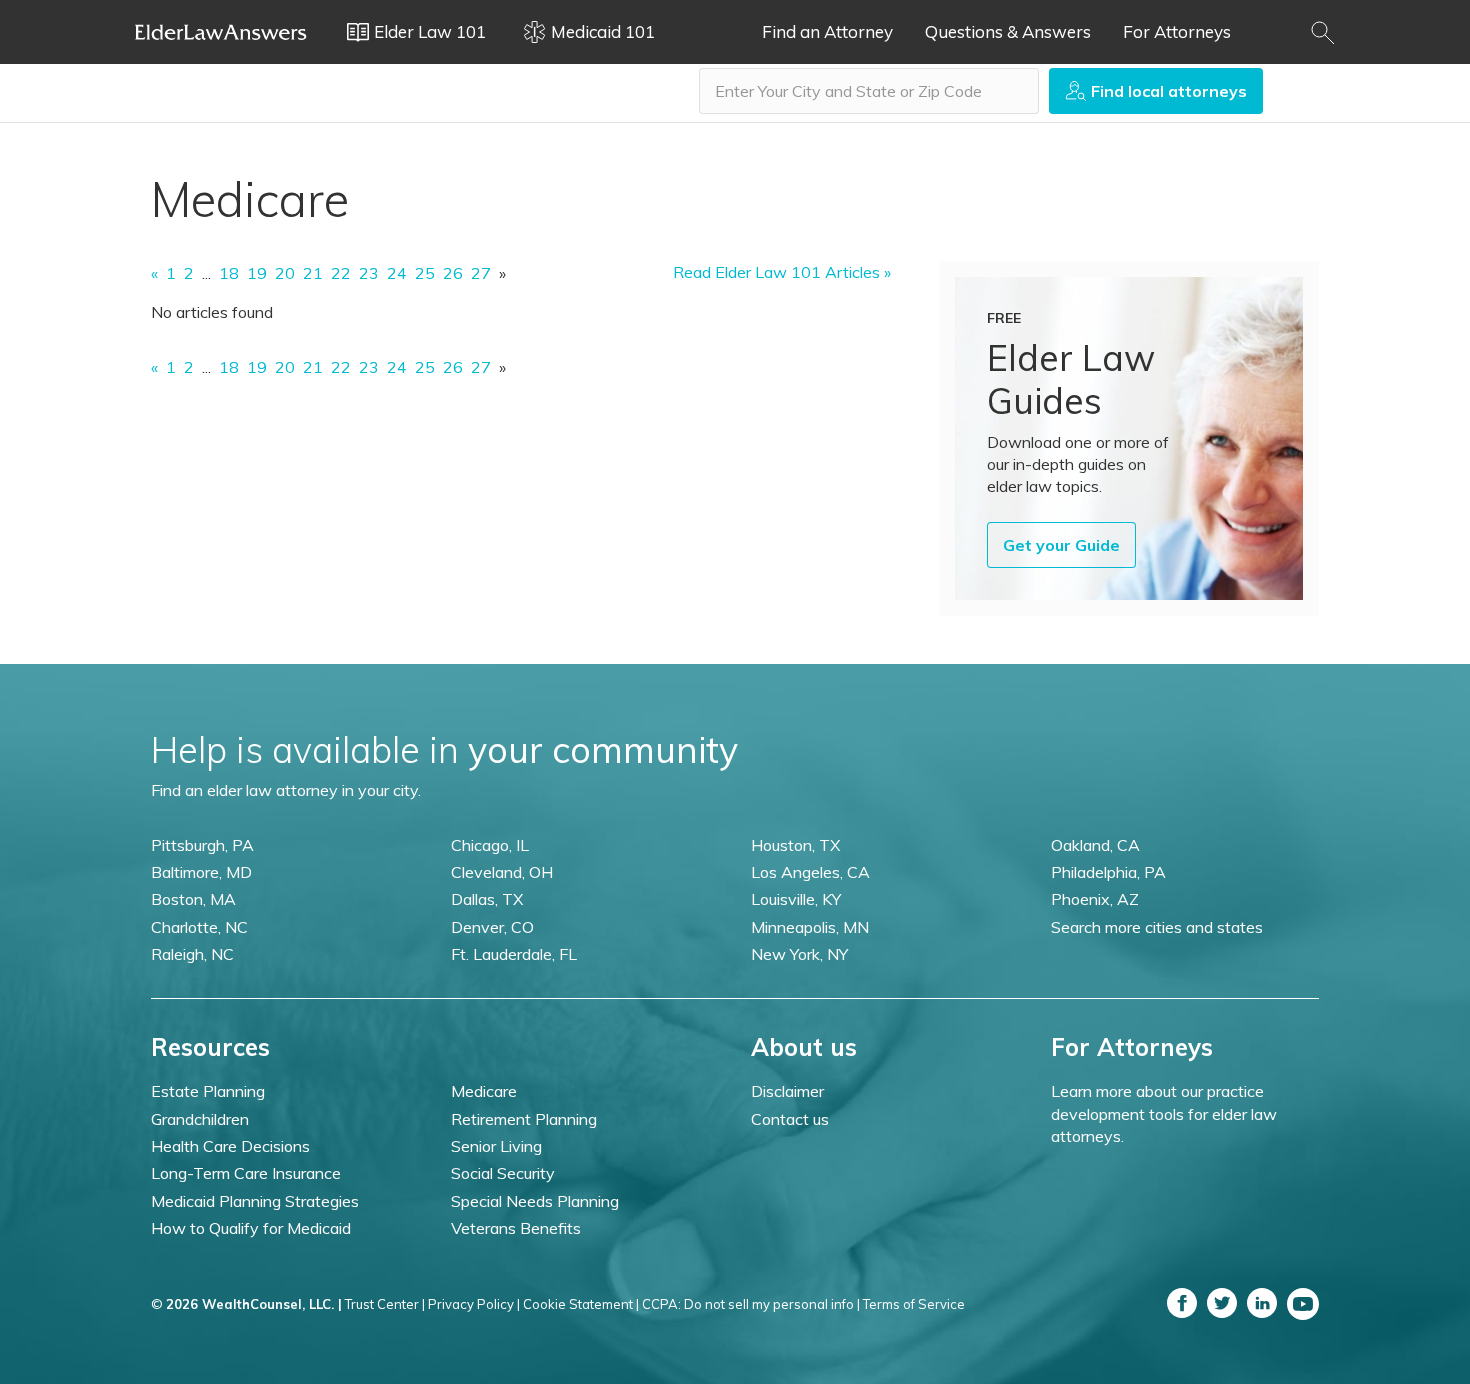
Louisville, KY (796, 899)
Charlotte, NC (199, 927)
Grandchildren (200, 1119)
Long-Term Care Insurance (246, 1173)
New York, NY (799, 954)
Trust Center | (385, 1304)
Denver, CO (492, 927)
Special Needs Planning (535, 1201)
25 (425, 273)
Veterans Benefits (516, 1228)
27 (481, 273)
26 (453, 273)
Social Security (503, 1173)
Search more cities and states (1157, 927)
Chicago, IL (490, 845)
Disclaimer (787, 1091)
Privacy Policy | (474, 1304)
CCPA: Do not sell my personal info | (751, 1304)
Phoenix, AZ (1095, 899)
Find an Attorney (827, 31)
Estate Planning (208, 1091)
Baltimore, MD (201, 872)
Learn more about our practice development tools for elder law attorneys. (1164, 1113)
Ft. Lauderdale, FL (514, 954)
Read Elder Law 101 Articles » (782, 272)
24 (397, 273)
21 (313, 273)
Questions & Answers (1008, 31)
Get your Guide (1061, 545)
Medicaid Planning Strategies (255, 1201)
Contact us (790, 1119)
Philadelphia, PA (1108, 872)
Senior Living (496, 1146)
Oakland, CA (1095, 845)
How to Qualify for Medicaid (251, 1228)
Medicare (484, 1091)
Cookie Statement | (581, 1304)
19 (257, 273)
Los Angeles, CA (810, 872)
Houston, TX (795, 845)
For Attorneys (1177, 31)
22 (341, 273)
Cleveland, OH (502, 872)
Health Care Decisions (230, 1146)
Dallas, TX (487, 899)
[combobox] (869, 91)
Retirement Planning (524, 1119)
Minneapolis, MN (810, 927)
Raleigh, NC (192, 954)
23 (369, 273)
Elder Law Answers (221, 32)
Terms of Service (914, 1304)
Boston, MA (193, 899)
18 (229, 273)
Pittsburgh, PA (202, 845)
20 (285, 273)
